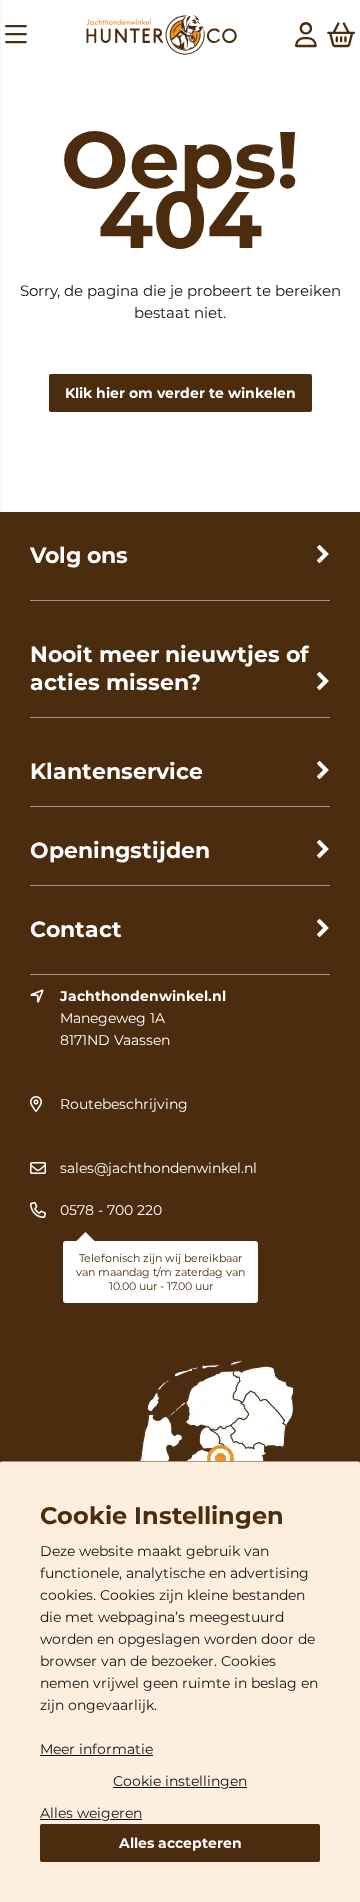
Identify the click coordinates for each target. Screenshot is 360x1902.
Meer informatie (96, 1749)
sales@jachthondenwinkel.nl (158, 1168)
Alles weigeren (91, 1813)
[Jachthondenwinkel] (161, 38)
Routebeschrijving (124, 1104)
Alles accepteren (180, 1843)
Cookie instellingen (180, 1781)
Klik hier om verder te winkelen (180, 393)
